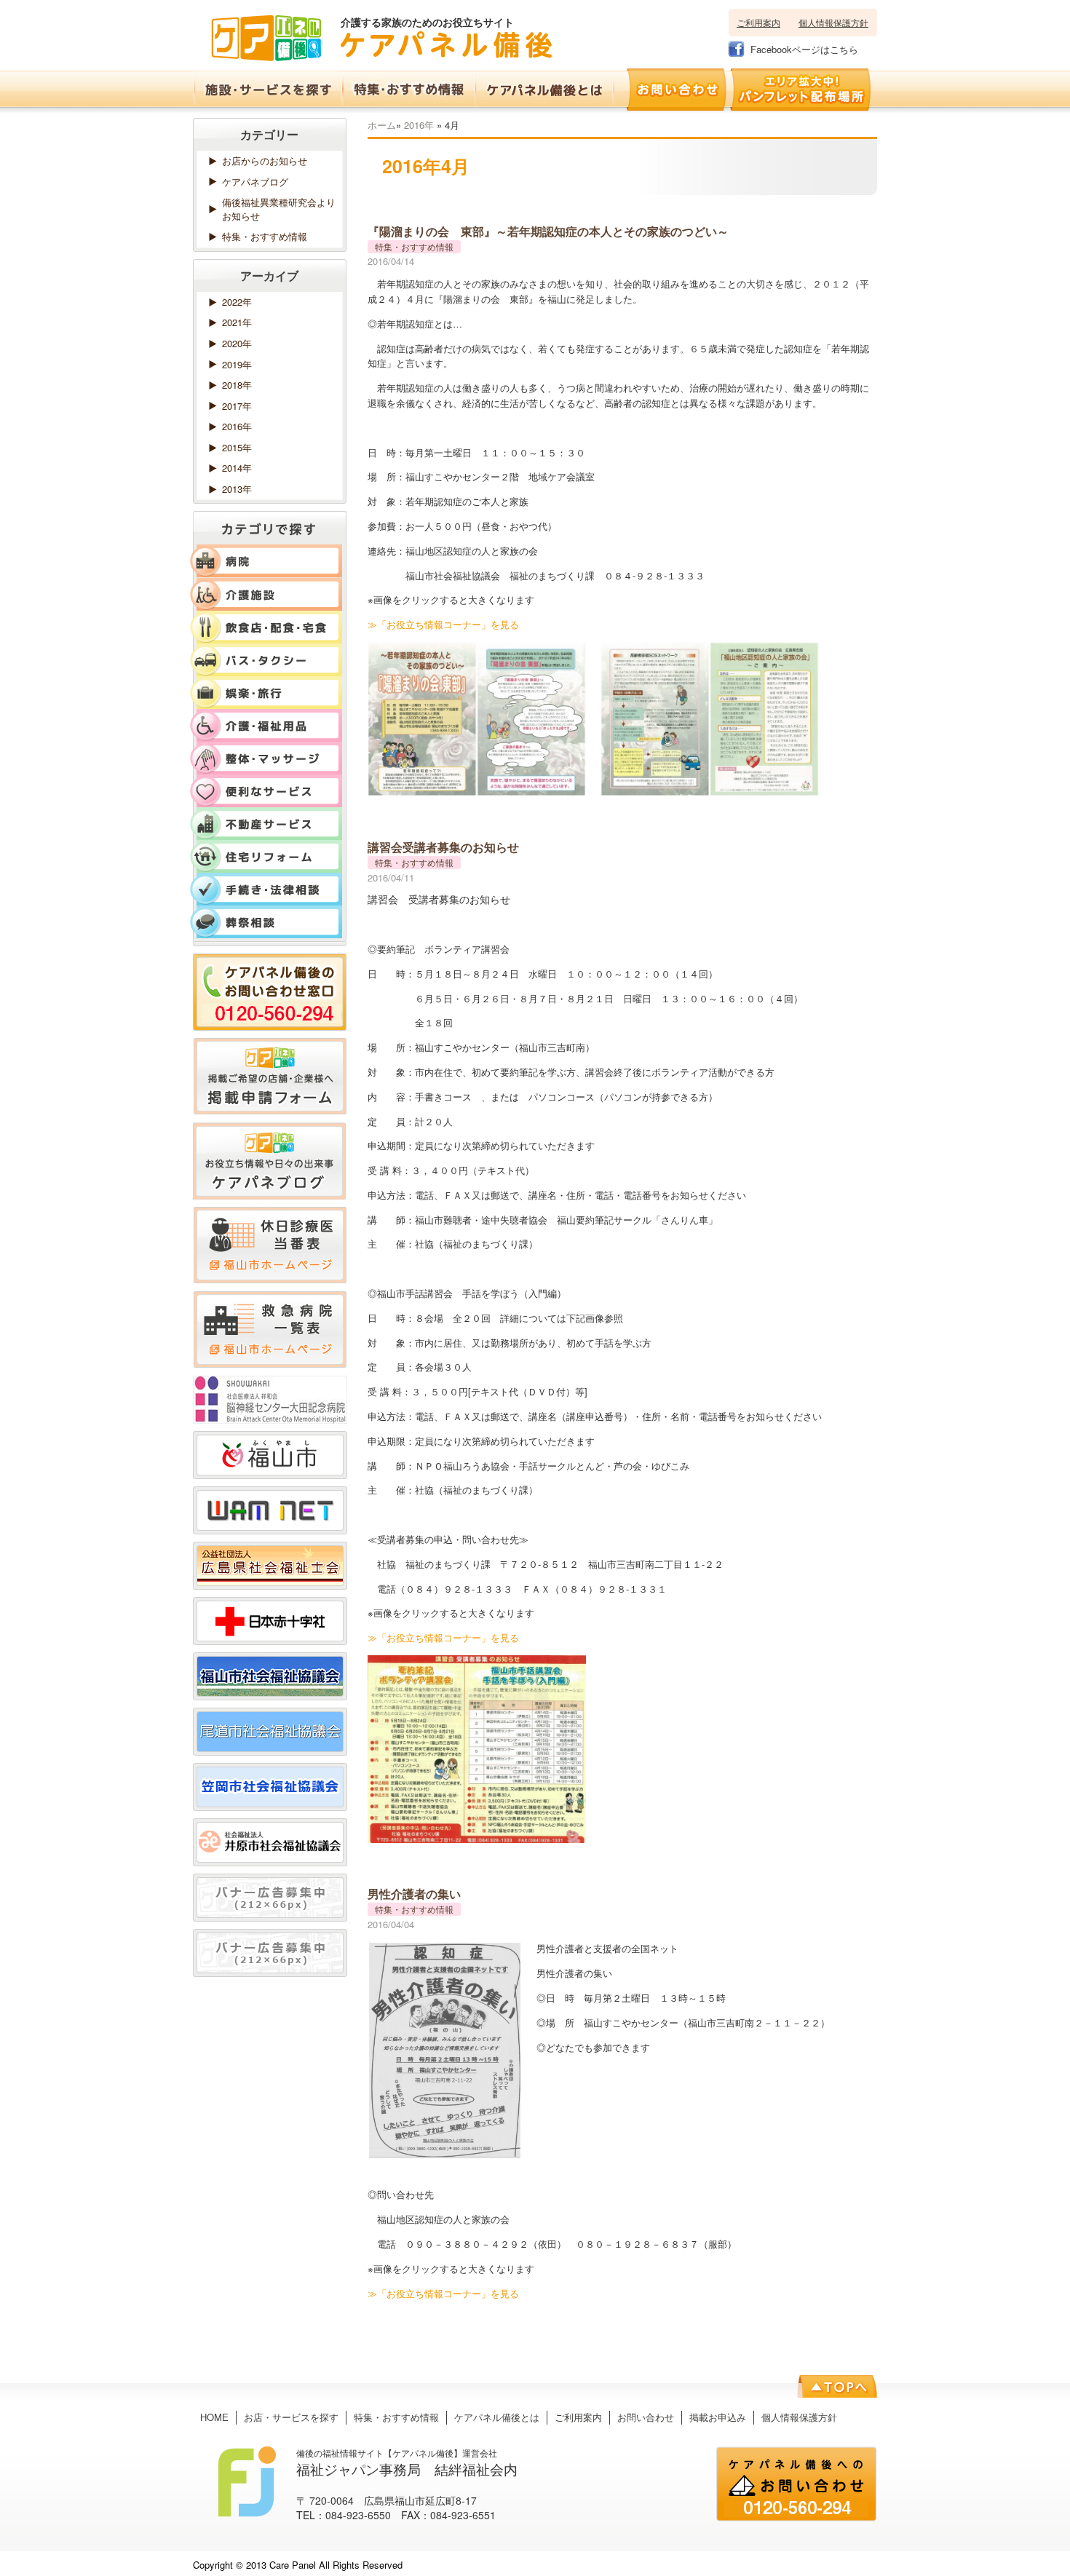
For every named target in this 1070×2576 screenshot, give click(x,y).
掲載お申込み (718, 2417)
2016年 (419, 125)
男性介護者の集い (414, 1894)
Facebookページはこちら (804, 49)
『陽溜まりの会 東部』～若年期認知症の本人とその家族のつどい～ (548, 231)
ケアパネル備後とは (497, 2417)
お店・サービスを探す (291, 2417)
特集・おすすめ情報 (265, 236)
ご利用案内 (758, 22)
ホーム (382, 125)
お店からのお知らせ (265, 160)
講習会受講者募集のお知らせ (443, 847)
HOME (214, 2417)
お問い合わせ (646, 2417)
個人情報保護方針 (833, 22)
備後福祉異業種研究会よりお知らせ (279, 209)
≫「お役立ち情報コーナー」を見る (443, 624)
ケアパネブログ (255, 182)
